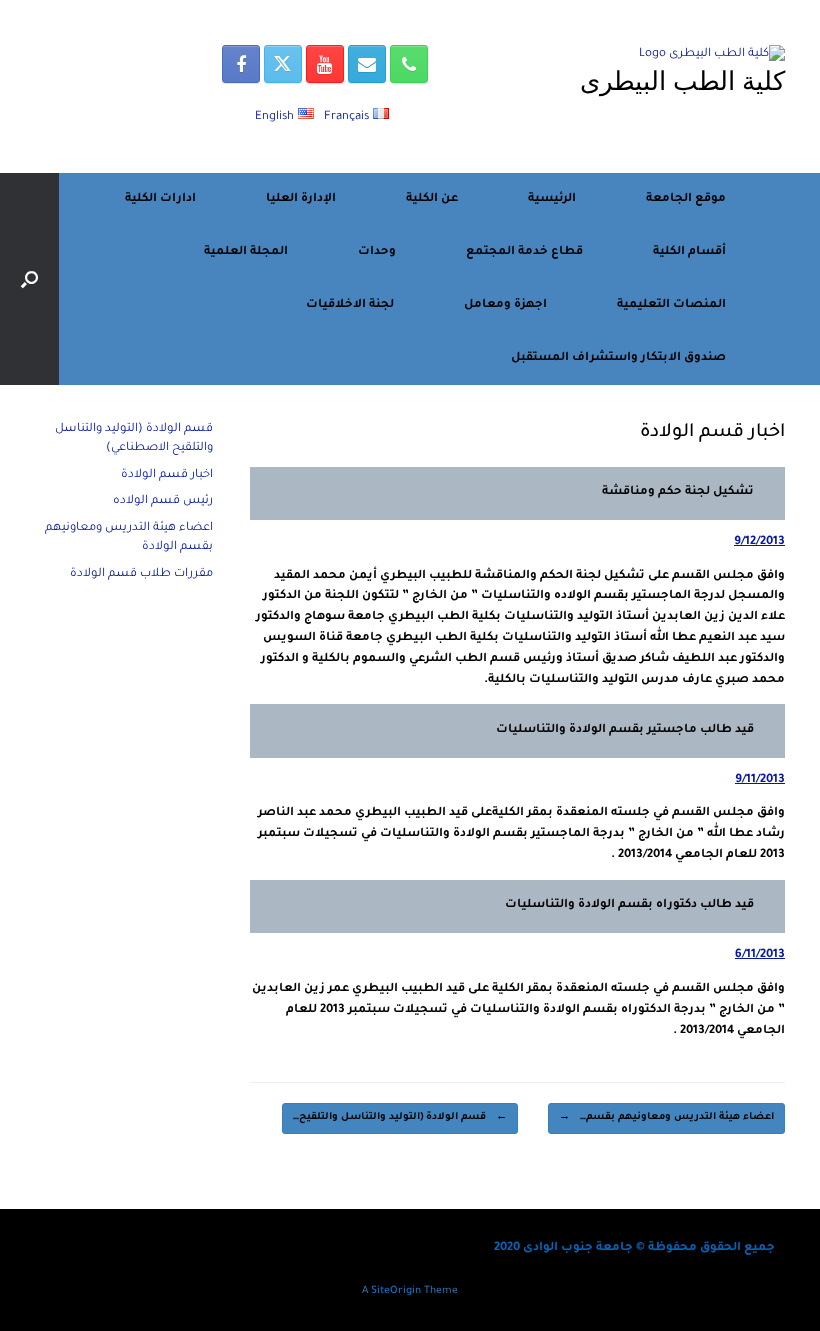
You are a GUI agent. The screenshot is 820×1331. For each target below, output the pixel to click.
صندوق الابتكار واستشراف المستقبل (618, 358)
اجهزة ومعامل (505, 305)
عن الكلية (432, 199)
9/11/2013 (760, 780)
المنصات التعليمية (671, 305)
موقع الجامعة (686, 199)
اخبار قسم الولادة (167, 475)
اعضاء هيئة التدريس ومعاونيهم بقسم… (666, 1117)
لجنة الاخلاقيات (350, 305)
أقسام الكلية (689, 252)
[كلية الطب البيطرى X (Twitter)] (283, 64)
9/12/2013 (759, 542)
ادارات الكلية (160, 199)
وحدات (377, 252)
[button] (29, 279)
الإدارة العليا (301, 199)
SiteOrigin (396, 1291)
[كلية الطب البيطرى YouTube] (325, 64)
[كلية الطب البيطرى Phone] (409, 64)
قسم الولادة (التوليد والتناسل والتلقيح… (400, 1117)
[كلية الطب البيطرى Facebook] (241, 64)
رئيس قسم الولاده (163, 501)
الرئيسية (552, 199)
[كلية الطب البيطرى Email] (367, 64)
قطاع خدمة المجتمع (524, 252)
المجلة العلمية (246, 252)
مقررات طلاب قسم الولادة (141, 574)
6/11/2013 (760, 955)
